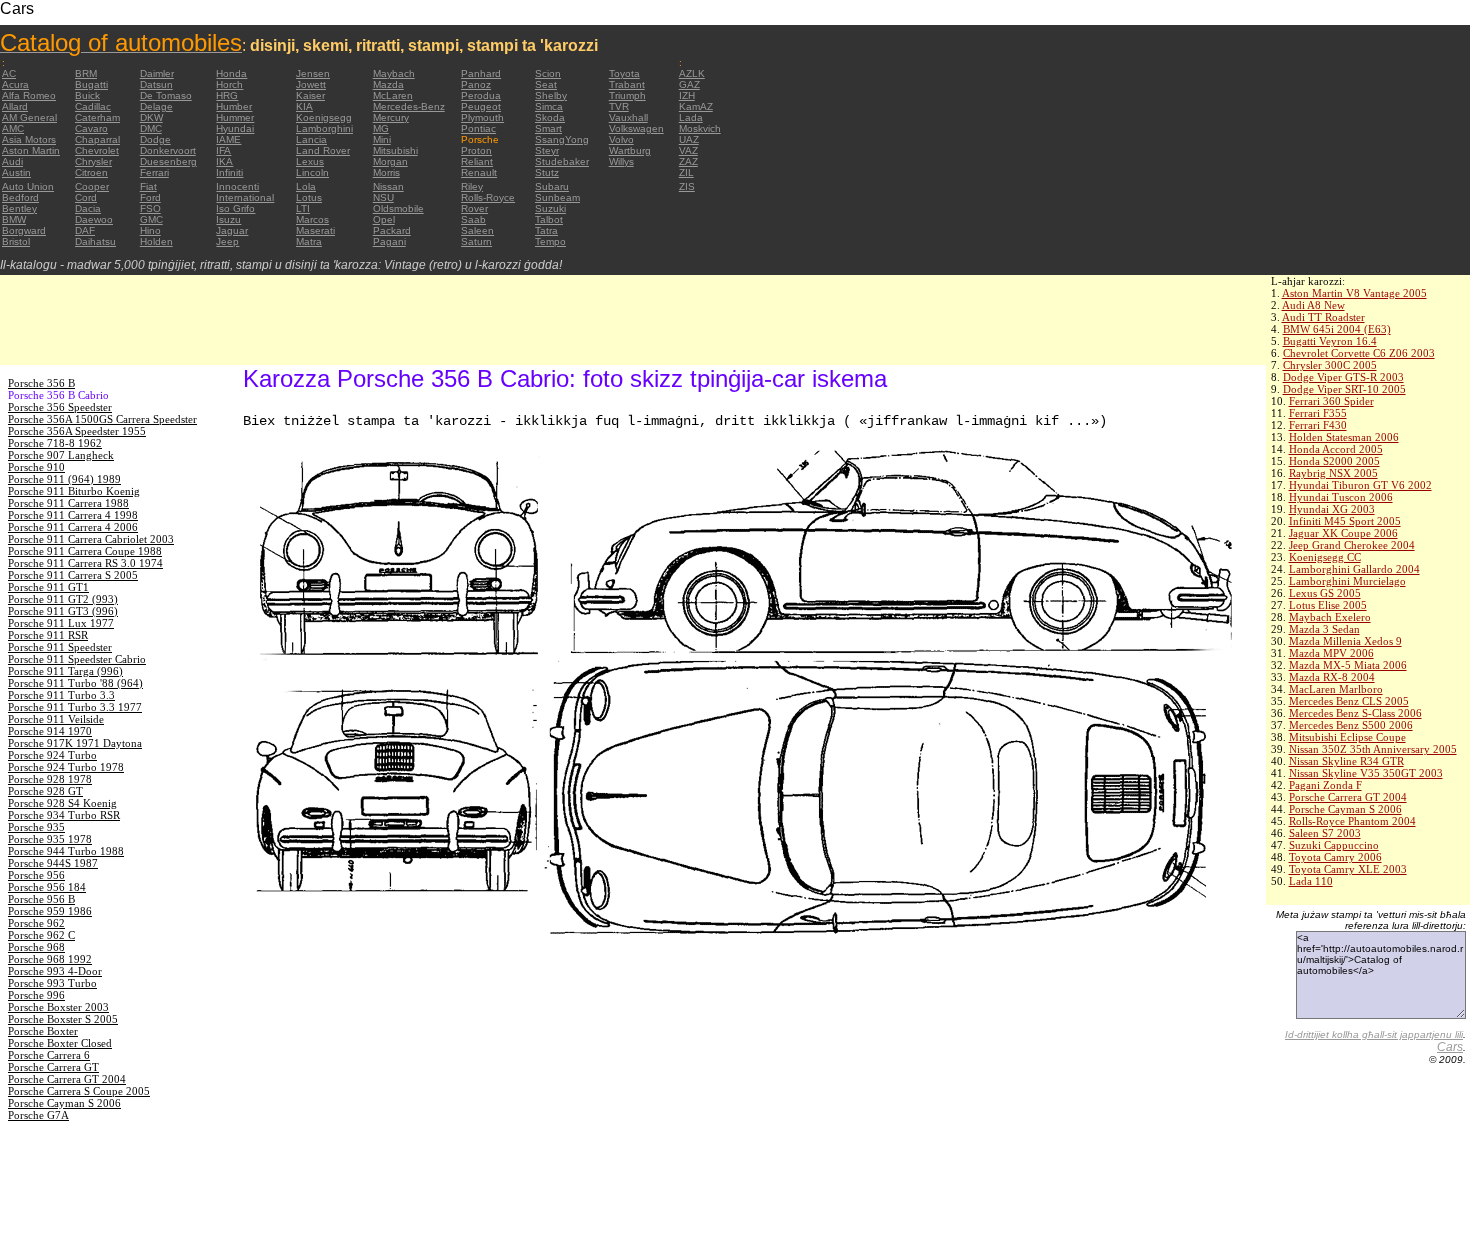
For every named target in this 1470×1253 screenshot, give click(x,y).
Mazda (388, 84)
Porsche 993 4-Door (55, 971)
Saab (473, 219)
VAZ (688, 150)
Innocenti (237, 186)
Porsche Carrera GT (53, 1067)
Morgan (390, 161)
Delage (156, 106)
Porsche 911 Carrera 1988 (68, 503)
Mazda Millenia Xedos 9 (1345, 641)
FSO (150, 208)
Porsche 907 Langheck (61, 455)
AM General (29, 117)
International (245, 197)
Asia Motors (29, 139)
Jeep (227, 241)
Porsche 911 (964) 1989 (64, 479)
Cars (1450, 1047)
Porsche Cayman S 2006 (1345, 809)
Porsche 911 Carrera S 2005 (73, 575)
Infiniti (229, 172)
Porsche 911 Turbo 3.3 (61, 695)
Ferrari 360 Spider (1331, 401)
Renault (479, 172)
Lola (306, 186)
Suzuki (550, 208)
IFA (223, 150)
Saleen (477, 230)
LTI (303, 208)
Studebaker (562, 161)
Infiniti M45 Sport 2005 (1345, 521)
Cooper (92, 186)
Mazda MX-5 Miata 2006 (1348, 665)
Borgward (24, 230)
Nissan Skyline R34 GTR (1346, 761)
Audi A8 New (1313, 305)
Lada (691, 117)
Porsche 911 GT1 (48, 587)
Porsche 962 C (41, 935)
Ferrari (154, 172)
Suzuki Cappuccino (1334, 845)
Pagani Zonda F (1325, 785)
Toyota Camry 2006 (1335, 857)
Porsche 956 (36, 875)
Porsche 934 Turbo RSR (64, 815)
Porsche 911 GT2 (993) (63, 599)
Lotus (309, 197)
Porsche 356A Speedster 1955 (77, 431)
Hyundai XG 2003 (1332, 509)
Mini (382, 139)
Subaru (552, 186)
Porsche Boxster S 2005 (63, 1019)
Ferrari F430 (1318, 425)
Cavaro (91, 128)
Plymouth (482, 117)
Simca (549, 106)
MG (381, 128)
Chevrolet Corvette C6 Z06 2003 (1359, 353)
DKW (151, 117)
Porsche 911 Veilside (56, 719)
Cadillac (93, 106)
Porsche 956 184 (47, 887)
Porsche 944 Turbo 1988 (66, 851)
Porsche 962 (36, 923)
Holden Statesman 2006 (1344, 437)
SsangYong (562, 139)
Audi (12, 161)
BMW (14, 219)
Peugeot (481, 106)
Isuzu (228, 219)
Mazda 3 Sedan (1324, 629)
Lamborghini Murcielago (1347, 581)
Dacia (88, 208)
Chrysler (93, 161)
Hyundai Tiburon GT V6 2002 (1360, 485)
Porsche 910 (36, 467)
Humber (234, 106)
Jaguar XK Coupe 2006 (1343, 533)
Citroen (91, 172)
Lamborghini (324, 128)
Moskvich (700, 128)
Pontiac (478, 128)
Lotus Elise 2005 (1328, 605)
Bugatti (91, 84)
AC (9, 73)
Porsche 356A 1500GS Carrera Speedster (102, 419)
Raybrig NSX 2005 (1333, 473)
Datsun (156, 84)
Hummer (235, 117)
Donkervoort (168, 150)
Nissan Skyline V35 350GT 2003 (1366, 773)
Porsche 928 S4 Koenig (62, 803)
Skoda (550, 117)
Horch (229, 84)
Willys (621, 161)
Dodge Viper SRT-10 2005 (1344, 389)
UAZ (689, 139)
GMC (151, 219)
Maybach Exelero (1330, 617)
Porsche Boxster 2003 (58, 1007)
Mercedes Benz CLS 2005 (1349, 701)
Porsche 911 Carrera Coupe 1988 (85, 551)
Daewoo (94, 219)
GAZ (689, 84)
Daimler (157, 73)
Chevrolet (97, 150)
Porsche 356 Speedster (60, 407)
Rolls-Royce (488, 197)
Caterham (97, 117)
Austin (16, 172)
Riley (472, 186)
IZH (687, 95)
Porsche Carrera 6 (49, 1055)
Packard (392, 230)
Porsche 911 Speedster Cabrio (77, 659)
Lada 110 (1311, 881)
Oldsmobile (398, 208)
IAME (228, 139)
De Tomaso (166, 95)
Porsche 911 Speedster (60, 647)
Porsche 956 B (41, 899)
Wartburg (630, 150)
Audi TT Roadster (1323, 317)
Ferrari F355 (1318, 413)
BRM (86, 73)
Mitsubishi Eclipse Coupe (1347, 737)
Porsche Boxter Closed (60, 1043)
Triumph (627, 95)
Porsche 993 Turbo (52, 983)
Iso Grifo (235, 208)
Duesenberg (168, 161)
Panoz (476, 84)
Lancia (311, 139)
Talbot (549, 219)
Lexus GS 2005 (1325, 593)
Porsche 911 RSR (48, 635)
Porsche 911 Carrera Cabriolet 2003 (91, 539)
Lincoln (312, 172)
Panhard (481, 73)
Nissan (388, 186)
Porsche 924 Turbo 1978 (66, 767)
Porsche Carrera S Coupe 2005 (79, 1091)
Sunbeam (557, 197)
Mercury (391, 117)
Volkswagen (636, 128)
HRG (227, 95)
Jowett (311, 84)
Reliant (477, 161)
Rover (474, 208)
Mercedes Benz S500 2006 (1351, 725)
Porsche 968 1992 (50, 959)
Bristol (16, 241)
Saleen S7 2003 (1325, 833)
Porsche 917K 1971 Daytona (75, 743)
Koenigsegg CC (1325, 557)
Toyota (624, 73)
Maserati (315, 230)
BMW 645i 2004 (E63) (1337, 329)
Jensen (313, 73)
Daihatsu (95, 241)
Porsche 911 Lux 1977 (61, 623)
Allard (15, 106)
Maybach (394, 73)
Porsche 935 (36, 827)
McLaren (393, 95)
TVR (619, 106)
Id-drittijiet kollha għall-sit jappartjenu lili (1374, 1034)
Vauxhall (628, 117)
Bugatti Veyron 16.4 (1330, 341)
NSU (383, 197)
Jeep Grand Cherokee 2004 (1352, 545)
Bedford (20, 197)
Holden (156, 241)
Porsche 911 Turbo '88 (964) (75, 683)
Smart (548, 128)
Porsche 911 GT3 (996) (63, 611)
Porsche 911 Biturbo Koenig (74, 491)
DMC (151, 128)
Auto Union (28, 186)
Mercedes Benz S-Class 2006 (1355, 713)
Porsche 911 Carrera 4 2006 (73, 527)
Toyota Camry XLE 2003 (1348, 869)
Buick (87, 95)
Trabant (627, 84)
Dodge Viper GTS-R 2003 (1343, 377)
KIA (304, 106)
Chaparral (97, 139)
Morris (386, 172)
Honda (231, 73)
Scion (548, 73)
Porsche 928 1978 (50, 779)
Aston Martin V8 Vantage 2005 (1354, 293)
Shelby (551, 95)
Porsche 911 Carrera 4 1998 (73, 515)
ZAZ (688, 161)
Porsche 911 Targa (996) (65, 671)
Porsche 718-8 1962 (55, 443)
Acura (15, 84)
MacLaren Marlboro (1336, 689)
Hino (150, 230)
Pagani (389, 241)
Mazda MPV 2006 (1331, 653)
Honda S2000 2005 (1334, 461)
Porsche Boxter (43, 1031)
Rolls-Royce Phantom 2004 (1352, 821)
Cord (86, 197)
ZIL (686, 172)
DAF (85, 230)
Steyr (547, 150)
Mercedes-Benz (409, 106)
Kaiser (310, 95)
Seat (546, 84)
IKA (224, 161)
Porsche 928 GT (45, 791)
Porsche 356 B (41, 383)
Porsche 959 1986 (50, 911)
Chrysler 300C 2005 (1330, 365)
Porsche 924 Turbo (52, 755)
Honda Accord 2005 (1336, 449)
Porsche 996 (36, 995)
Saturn (476, 241)
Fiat (148, 186)
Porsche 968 (36, 947)
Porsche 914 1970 (50, 731)
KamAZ (696, 106)
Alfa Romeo (29, 95)
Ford (150, 197)
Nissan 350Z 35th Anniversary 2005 (1373, 749)
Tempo (550, 241)
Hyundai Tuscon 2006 (1341, 497)
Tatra (546, 230)
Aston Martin (31, 150)
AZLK (692, 73)
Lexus (310, 161)
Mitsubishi (395, 150)
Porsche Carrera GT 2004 (1348, 797)
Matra (309, 241)
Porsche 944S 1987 (53, 863)
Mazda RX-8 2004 (1332, 677)
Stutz (547, 172)
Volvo (621, 139)
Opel (384, 219)
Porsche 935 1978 (50, 839)
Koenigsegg (324, 117)
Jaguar (232, 230)
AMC (13, 128)
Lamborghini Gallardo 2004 (1354, 569)
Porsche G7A (38, 1115)
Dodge (155, 139)
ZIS (687, 186)
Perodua (481, 95)
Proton (476, 150)
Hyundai (235, 128)
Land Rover (323, 150)
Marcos (312, 219)
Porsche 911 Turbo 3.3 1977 (75, 707)
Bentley (19, 208)
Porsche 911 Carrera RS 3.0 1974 (85, 563)
